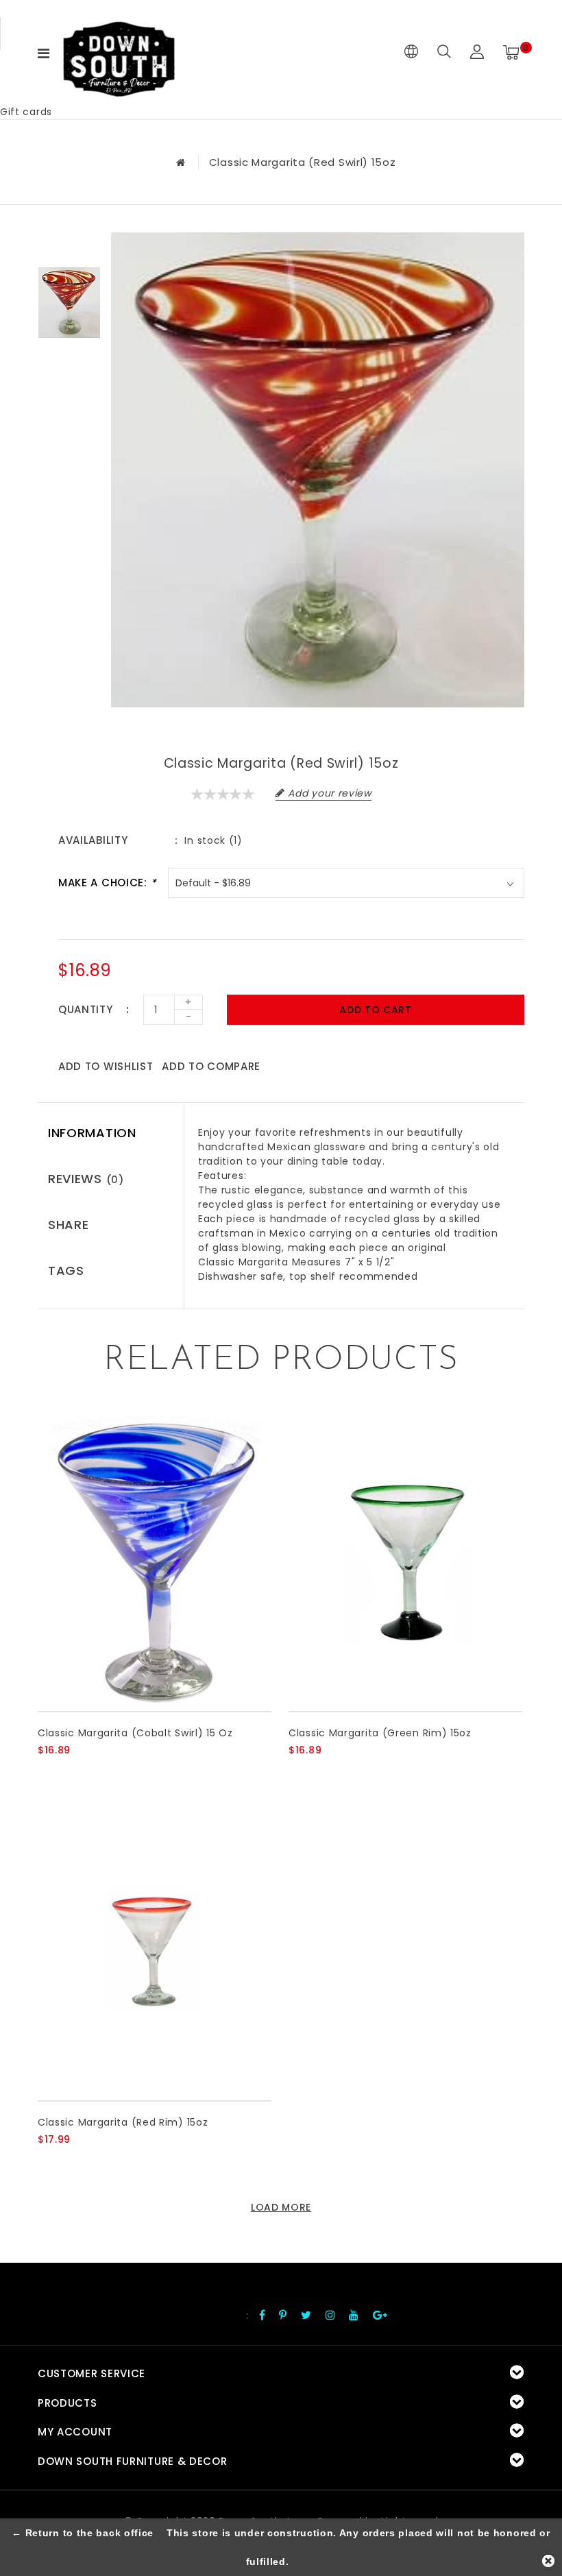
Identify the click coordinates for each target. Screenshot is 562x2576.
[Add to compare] (113, 1773)
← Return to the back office (83, 2533)
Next (69, 363)
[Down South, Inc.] (119, 52)
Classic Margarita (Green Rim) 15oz (380, 1733)
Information (92, 1133)
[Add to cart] (46, 1773)
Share (69, 1225)
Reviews (86, 1179)
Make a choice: (107, 883)
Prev (69, 243)
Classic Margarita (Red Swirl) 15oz (303, 162)
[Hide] (548, 2561)
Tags (66, 1271)
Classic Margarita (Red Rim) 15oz (123, 2122)
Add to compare (211, 1066)
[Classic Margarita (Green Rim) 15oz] (405, 1562)
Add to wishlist (106, 1066)
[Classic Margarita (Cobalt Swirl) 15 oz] (155, 1562)
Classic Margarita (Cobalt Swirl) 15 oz (135, 1733)
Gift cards (26, 112)
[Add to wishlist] (80, 1773)
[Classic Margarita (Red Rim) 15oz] (155, 1951)
